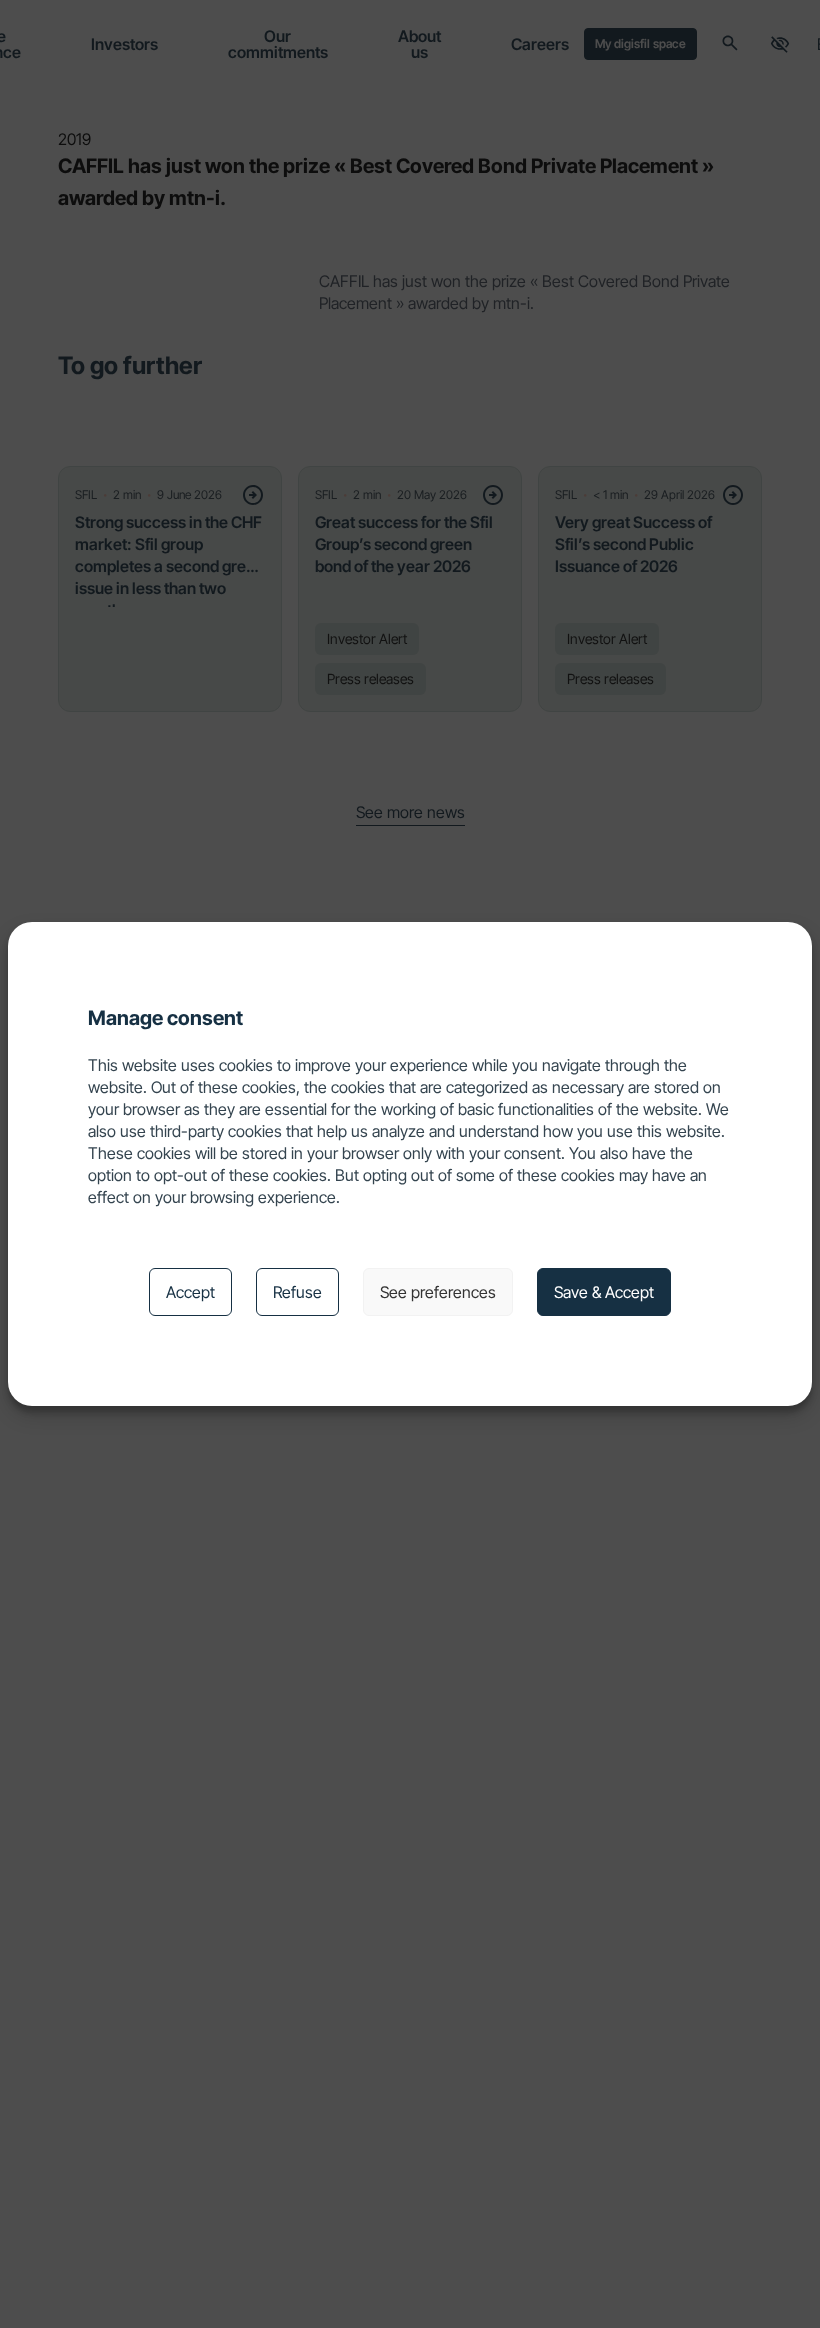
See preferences (438, 1292)
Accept (190, 1292)
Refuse (297, 1292)
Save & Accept (604, 1292)
